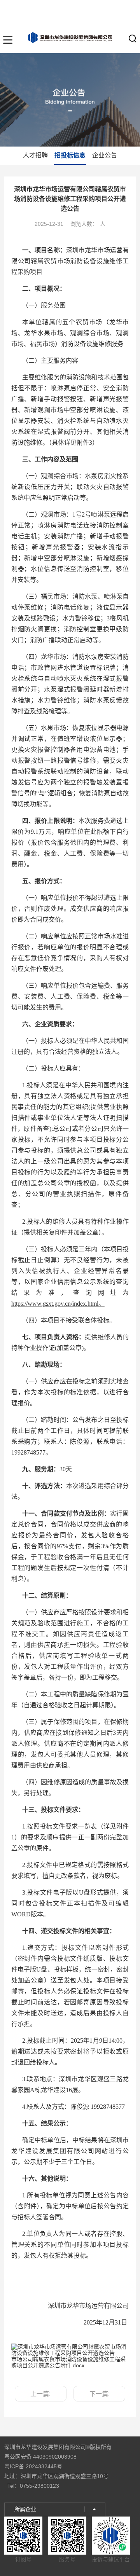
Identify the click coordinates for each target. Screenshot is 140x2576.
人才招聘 (35, 155)
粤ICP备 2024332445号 (33, 2466)
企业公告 (105, 155)
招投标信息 (70, 155)
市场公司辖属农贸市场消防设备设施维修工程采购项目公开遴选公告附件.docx (68, 2362)
